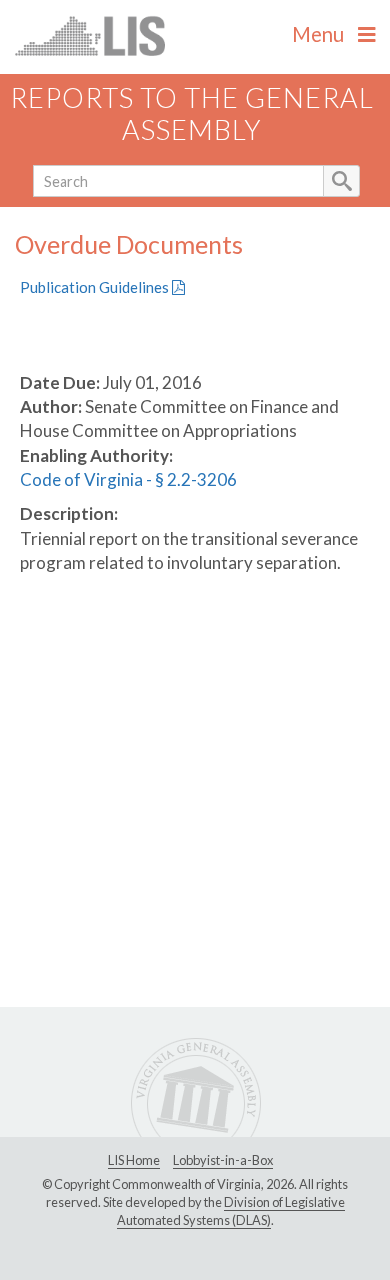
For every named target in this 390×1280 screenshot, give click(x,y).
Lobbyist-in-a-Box (223, 1160)
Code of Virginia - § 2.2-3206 (128, 479)
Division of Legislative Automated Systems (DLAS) (231, 1211)
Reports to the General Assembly (192, 114)
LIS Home (134, 1160)
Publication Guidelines (96, 287)
